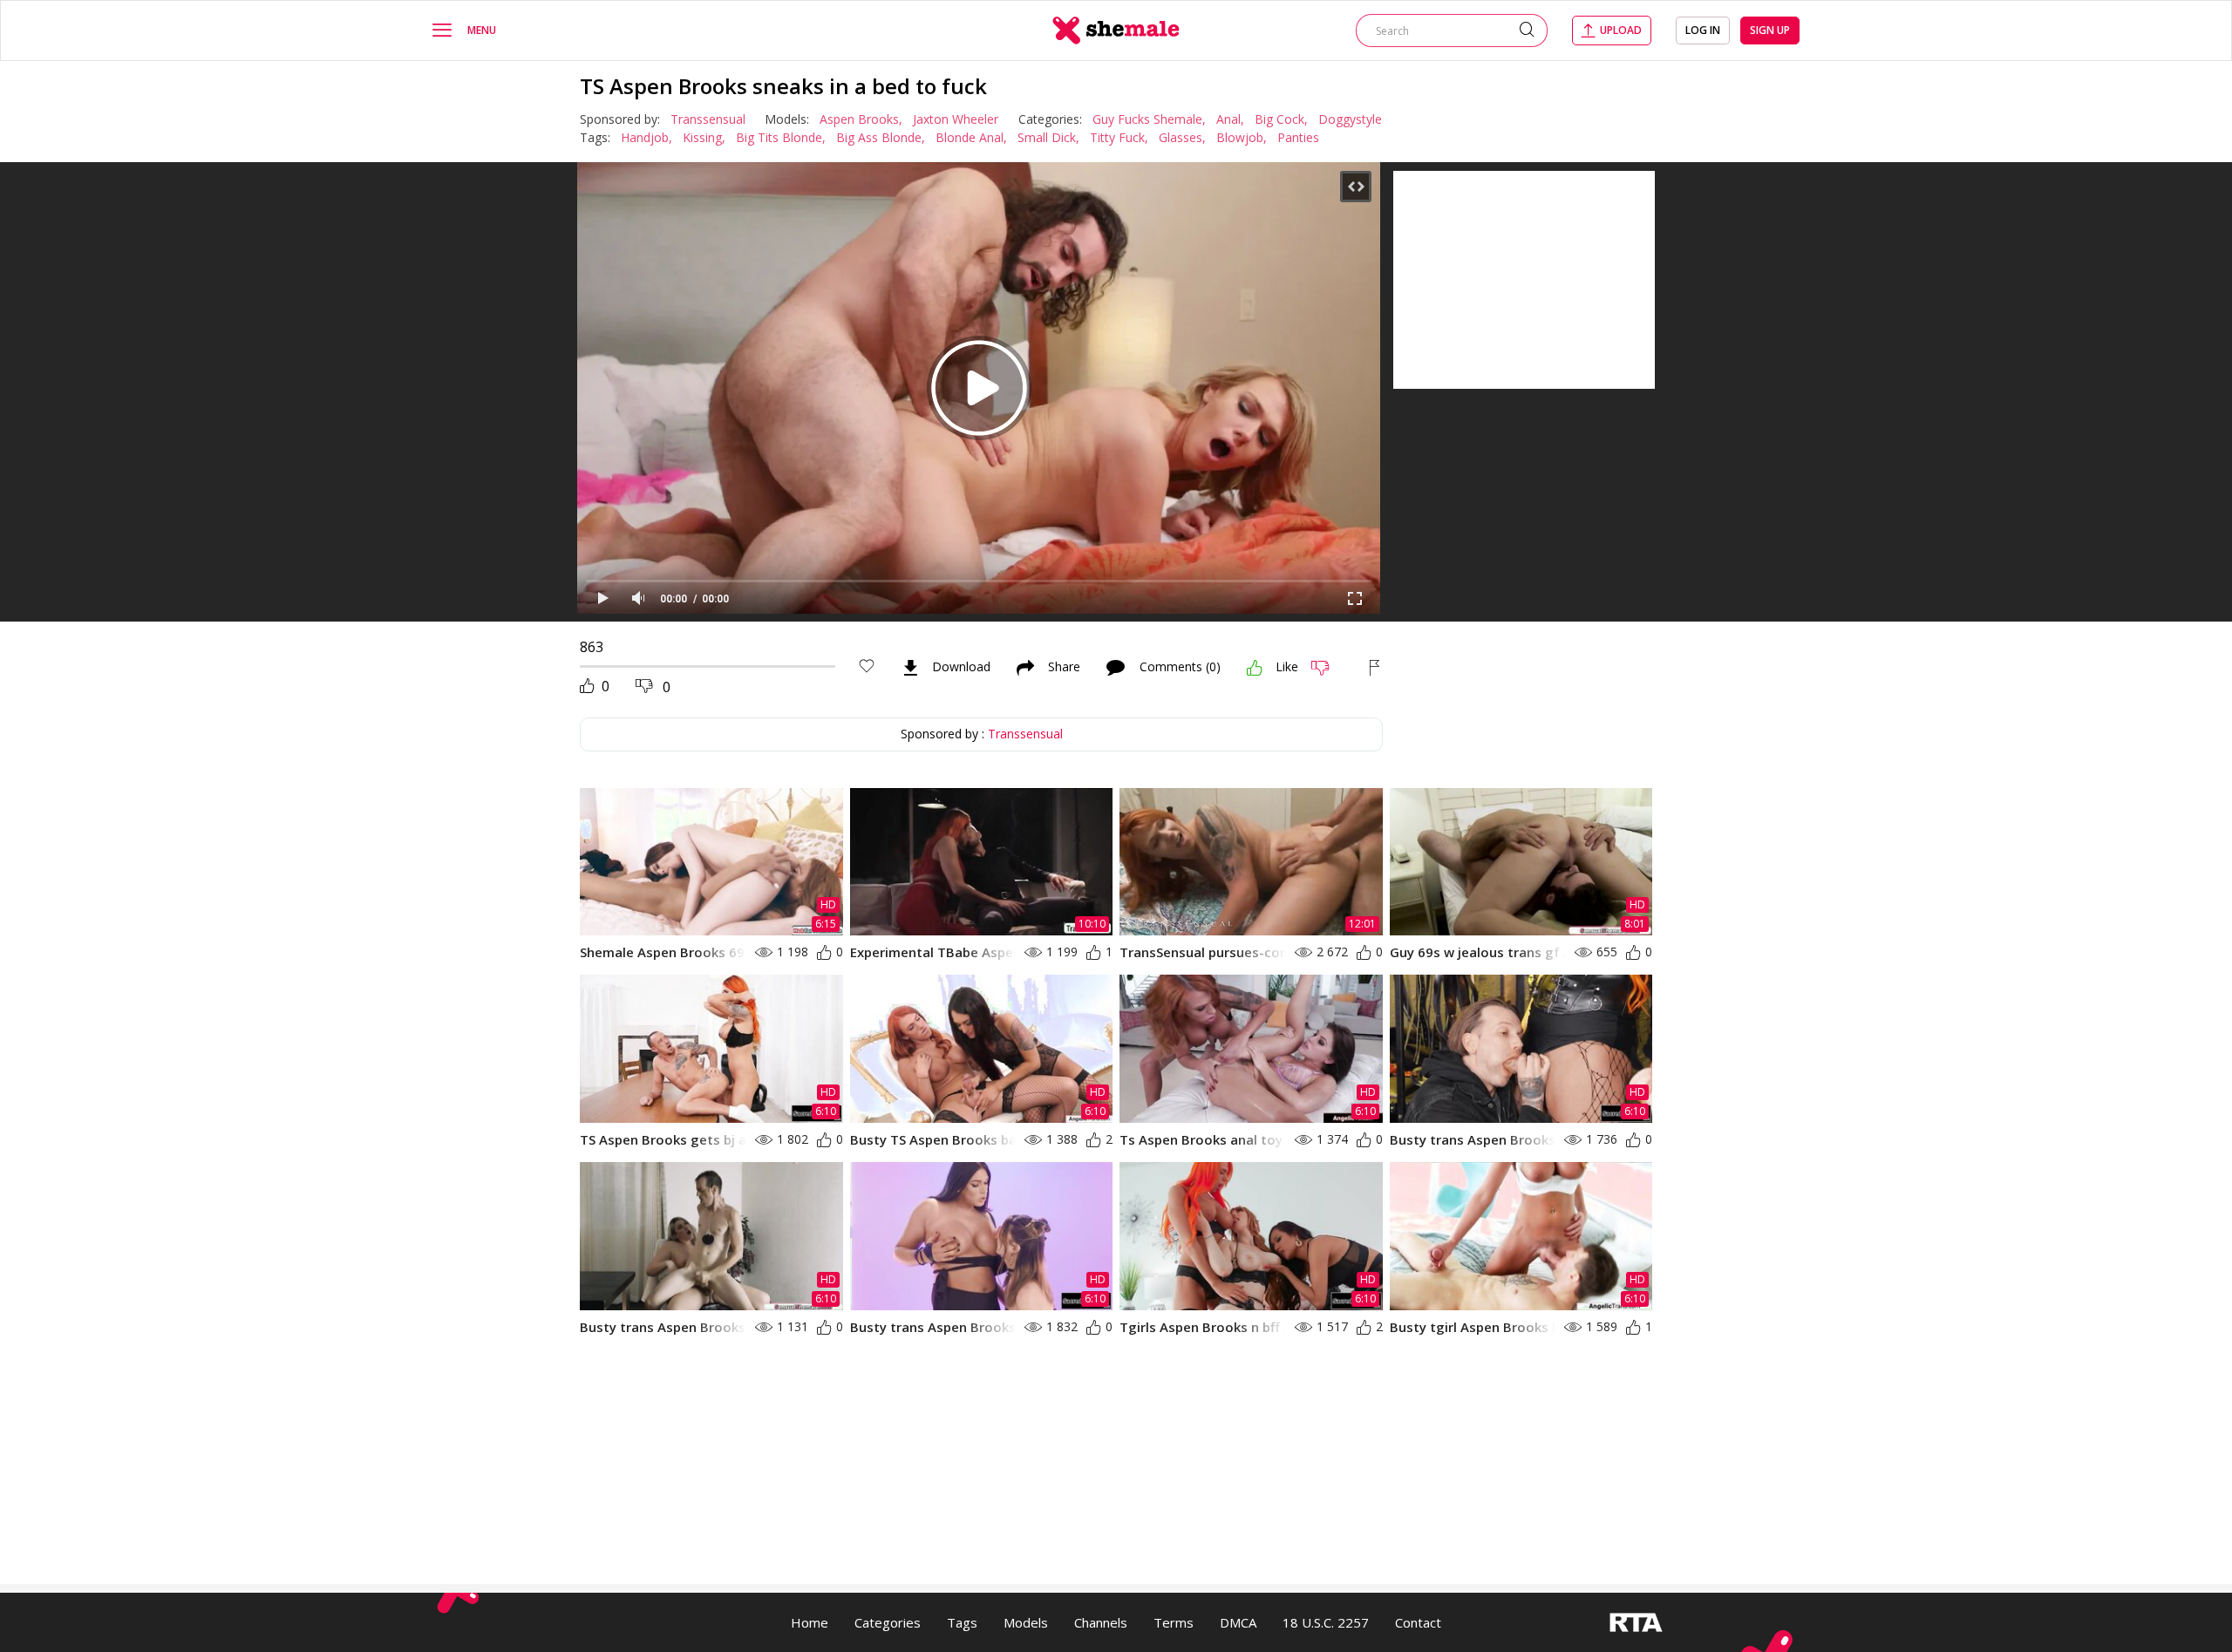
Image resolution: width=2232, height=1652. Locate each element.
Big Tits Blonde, (781, 137)
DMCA (1238, 1622)
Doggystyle (1350, 119)
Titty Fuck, (1119, 137)
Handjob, (646, 137)
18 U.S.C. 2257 (1326, 1622)
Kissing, (704, 137)
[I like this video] (1255, 668)
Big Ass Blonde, (881, 137)
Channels (1101, 1622)
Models (1026, 1622)
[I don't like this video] (1327, 668)
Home (810, 1622)
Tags (962, 1622)
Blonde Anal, (971, 137)
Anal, (1230, 119)
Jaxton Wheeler (956, 119)
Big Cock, (1281, 119)
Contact (1418, 1622)
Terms (1174, 1622)
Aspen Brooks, (861, 119)
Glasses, (1182, 137)
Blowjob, (1242, 137)
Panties (1298, 137)
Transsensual (708, 119)
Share (1064, 668)
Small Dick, (1048, 137)
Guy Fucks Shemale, (1149, 119)
